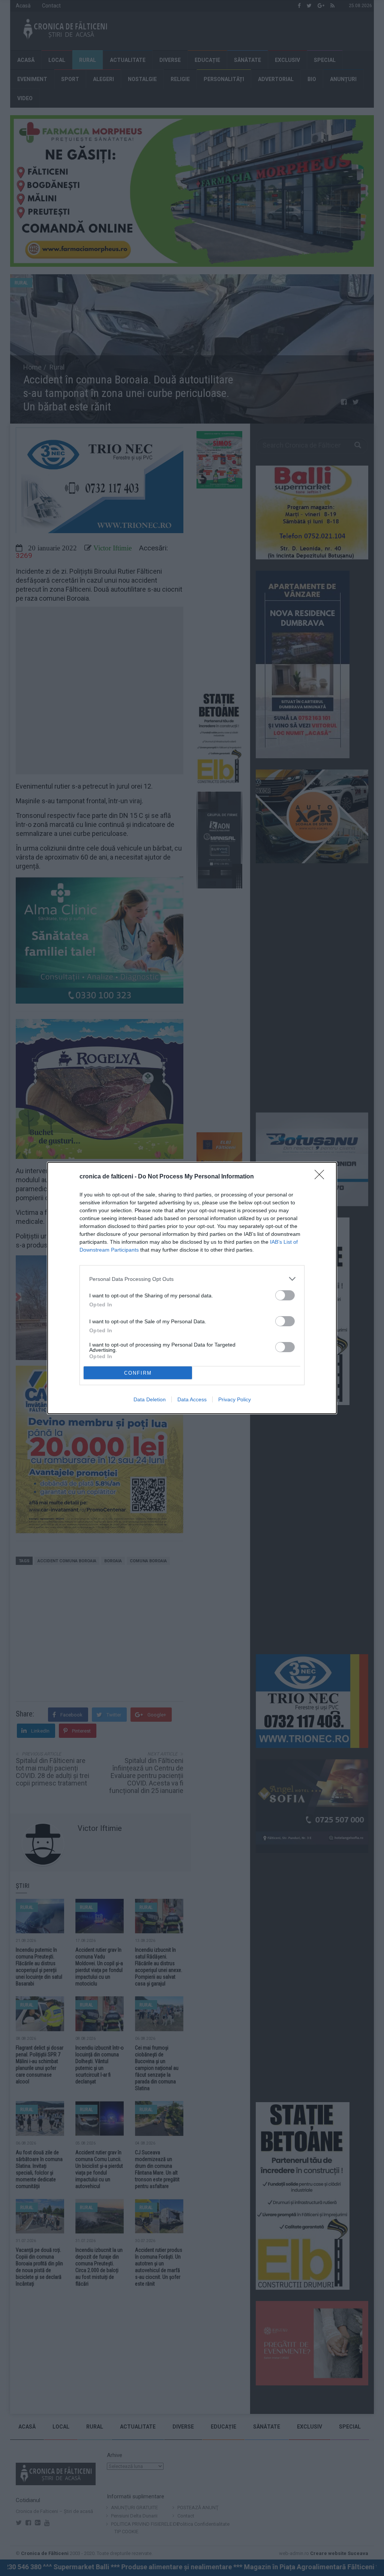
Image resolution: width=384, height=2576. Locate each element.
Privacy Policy (235, 1399)
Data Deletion (150, 1399)
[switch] (285, 1295)
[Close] (322, 1177)
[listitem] (192, 1279)
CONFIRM (138, 1373)
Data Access (192, 1399)
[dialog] (192, 1288)
